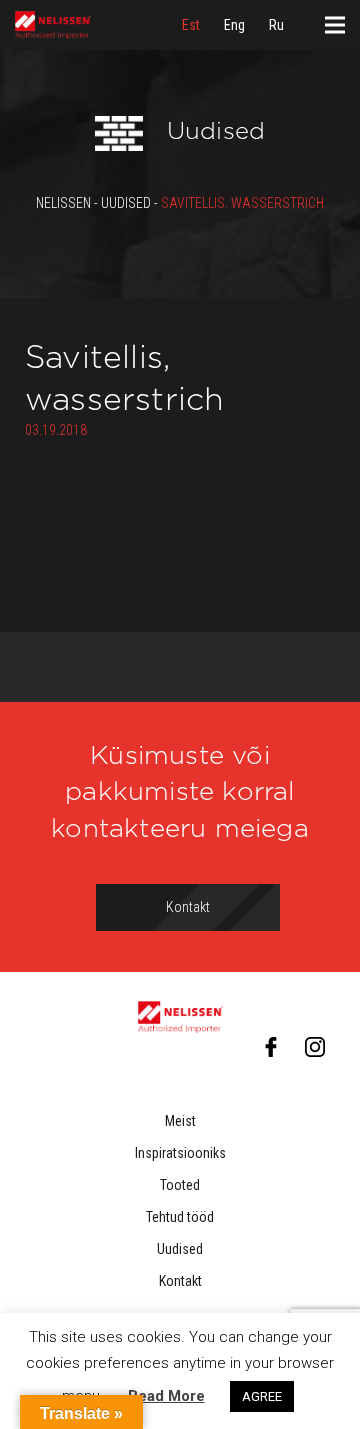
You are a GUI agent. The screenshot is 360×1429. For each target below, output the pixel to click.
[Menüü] (335, 25)
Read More (166, 1396)
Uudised (180, 1249)
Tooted (180, 1185)
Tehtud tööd (180, 1217)
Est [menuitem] (191, 25)
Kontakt (180, 1281)
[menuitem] (191, 25)
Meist (180, 1121)
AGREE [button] (262, 1396)
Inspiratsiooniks (180, 1153)
